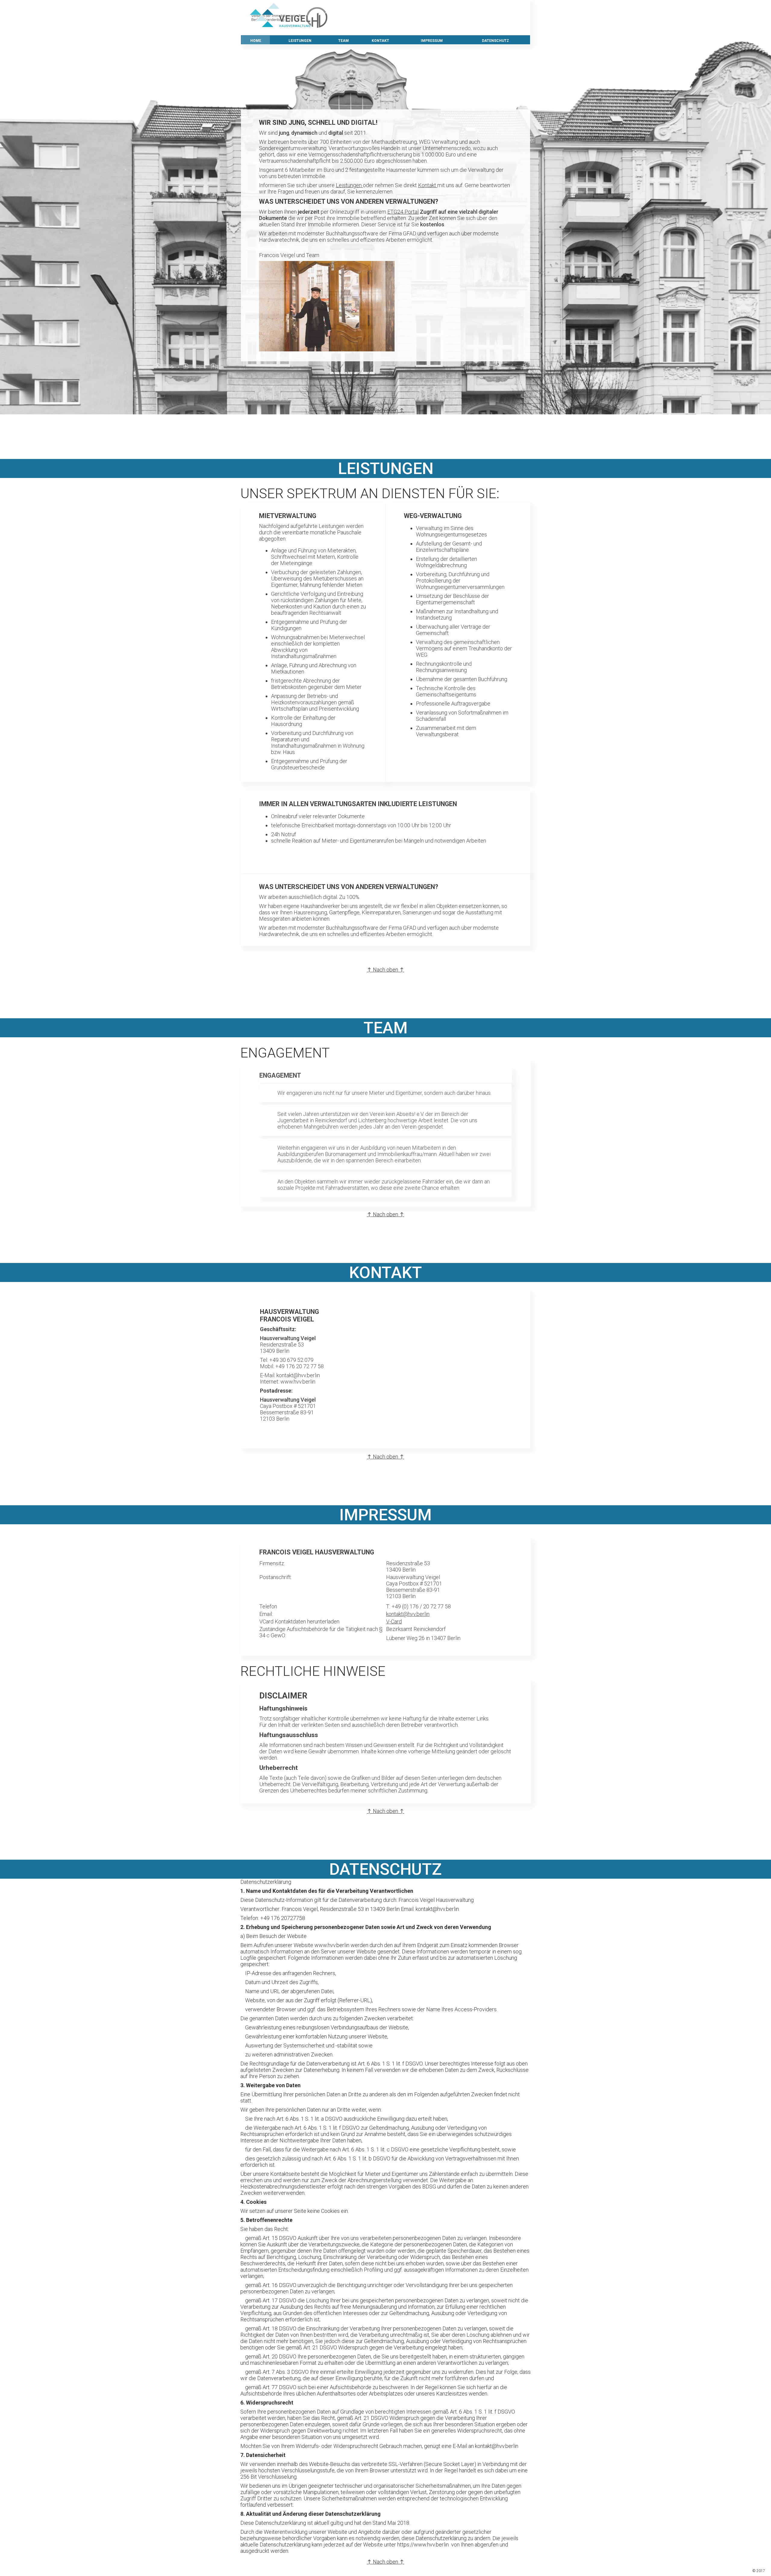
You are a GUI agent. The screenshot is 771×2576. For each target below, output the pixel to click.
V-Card (394, 1621)
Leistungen (349, 185)
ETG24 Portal (403, 212)
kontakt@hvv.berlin (408, 1614)
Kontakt (428, 185)
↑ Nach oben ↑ (385, 410)
